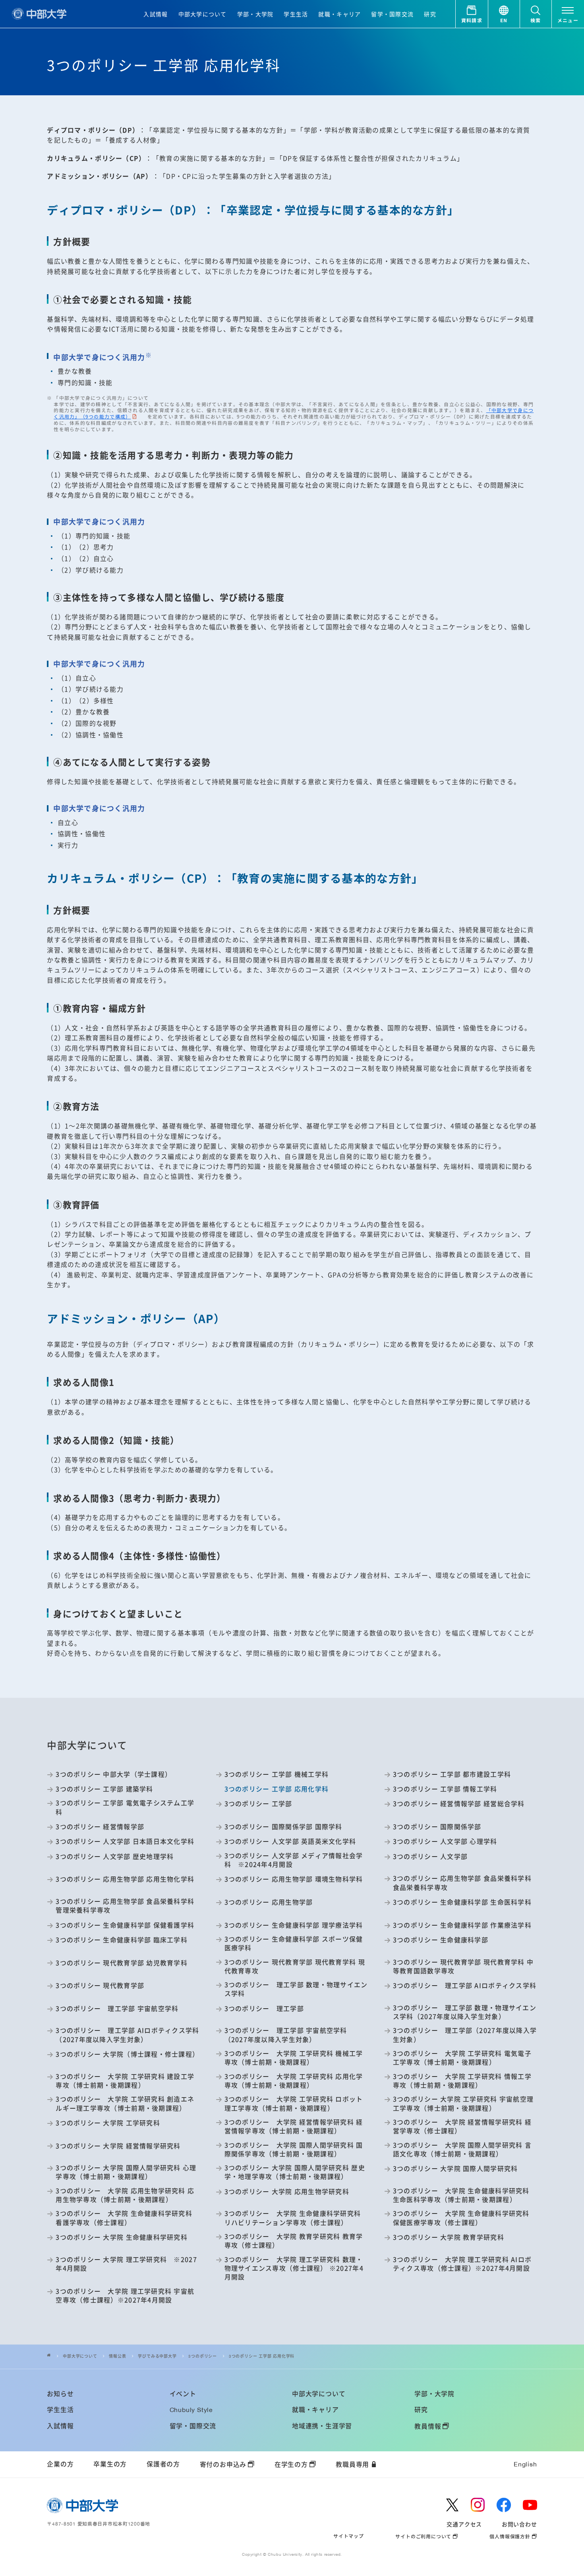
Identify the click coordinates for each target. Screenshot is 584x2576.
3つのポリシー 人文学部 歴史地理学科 (115, 1857)
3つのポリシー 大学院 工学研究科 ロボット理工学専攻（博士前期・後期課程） (294, 2104)
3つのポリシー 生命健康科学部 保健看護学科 (125, 1925)
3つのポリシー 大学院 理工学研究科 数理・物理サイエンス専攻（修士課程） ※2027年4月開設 (294, 2268)
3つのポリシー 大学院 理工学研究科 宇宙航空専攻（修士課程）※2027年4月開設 (125, 2296)
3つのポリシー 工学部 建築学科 (104, 1789)
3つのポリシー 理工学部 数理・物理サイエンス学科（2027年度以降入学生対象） (465, 2012)
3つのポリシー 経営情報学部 (100, 1827)
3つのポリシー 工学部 (258, 1804)
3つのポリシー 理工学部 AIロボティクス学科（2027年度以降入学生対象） (127, 2035)
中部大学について (80, 2356)
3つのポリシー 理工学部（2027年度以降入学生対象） (465, 2035)
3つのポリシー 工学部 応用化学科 (262, 2356)
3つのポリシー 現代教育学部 (100, 1986)
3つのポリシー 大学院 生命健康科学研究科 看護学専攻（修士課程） (124, 2218)
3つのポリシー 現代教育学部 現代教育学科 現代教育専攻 (295, 1967)
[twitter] (453, 2505)
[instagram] (478, 2505)
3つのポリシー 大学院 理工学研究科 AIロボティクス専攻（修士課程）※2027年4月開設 (462, 2264)
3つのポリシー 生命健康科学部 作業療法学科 (462, 1925)
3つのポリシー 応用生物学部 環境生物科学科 (294, 1879)
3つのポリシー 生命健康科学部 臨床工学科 (122, 1940)
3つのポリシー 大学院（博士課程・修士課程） (127, 2054)
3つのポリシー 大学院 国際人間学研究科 (455, 2169)
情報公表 (117, 2356)
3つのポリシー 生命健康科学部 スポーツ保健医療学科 (294, 1944)
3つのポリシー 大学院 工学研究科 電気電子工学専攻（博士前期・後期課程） (462, 2058)
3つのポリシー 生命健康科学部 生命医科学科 (462, 1902)
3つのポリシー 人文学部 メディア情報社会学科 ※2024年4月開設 (294, 1860)
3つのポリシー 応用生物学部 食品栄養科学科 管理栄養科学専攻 (125, 1906)
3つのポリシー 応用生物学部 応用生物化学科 (125, 1879)
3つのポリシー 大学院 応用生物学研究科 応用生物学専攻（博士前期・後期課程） (125, 2195)
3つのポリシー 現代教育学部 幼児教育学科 (122, 1963)
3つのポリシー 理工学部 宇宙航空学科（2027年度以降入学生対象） (286, 2035)
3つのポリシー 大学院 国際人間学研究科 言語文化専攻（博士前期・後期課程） (462, 2150)
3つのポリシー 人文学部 (430, 1857)
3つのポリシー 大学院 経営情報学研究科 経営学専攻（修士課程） (462, 2127)
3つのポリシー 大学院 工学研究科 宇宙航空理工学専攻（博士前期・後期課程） (463, 2104)
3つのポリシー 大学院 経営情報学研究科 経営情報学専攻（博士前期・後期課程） (294, 2127)
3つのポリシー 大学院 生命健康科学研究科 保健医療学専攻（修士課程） (461, 2218)
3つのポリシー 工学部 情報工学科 (445, 1789)
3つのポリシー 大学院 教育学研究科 (449, 2237)
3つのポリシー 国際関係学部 (437, 1827)
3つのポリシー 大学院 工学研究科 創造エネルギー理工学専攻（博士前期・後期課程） (125, 2104)
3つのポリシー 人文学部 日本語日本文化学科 (125, 1841)
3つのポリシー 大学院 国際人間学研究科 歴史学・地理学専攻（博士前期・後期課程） (295, 2172)
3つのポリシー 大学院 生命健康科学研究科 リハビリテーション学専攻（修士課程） (293, 2218)
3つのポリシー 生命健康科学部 (441, 1940)
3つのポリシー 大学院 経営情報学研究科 (118, 2146)
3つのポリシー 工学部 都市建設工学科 (452, 1774)
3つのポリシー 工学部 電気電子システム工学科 (125, 1807)
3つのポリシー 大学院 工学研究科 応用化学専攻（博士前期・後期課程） (294, 2081)
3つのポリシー (203, 2356)
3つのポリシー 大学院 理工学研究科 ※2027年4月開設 (126, 2264)
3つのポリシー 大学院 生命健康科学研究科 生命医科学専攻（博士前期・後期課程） (461, 2195)
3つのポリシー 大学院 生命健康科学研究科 (122, 2237)
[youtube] (530, 2505)
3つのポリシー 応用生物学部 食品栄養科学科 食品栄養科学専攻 (462, 1883)
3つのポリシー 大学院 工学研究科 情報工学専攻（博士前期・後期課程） (462, 2081)
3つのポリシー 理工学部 (264, 2009)
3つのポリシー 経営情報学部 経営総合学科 (459, 1804)
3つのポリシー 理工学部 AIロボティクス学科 (465, 1986)
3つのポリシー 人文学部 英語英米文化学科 (290, 1841)
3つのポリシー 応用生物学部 (269, 1902)
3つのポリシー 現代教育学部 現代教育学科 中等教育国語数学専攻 (463, 1967)
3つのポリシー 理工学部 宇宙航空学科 (117, 2009)
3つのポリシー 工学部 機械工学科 (277, 1774)
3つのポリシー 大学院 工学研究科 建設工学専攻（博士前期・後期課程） (125, 2081)
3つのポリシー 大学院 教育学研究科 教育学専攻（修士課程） (294, 2241)
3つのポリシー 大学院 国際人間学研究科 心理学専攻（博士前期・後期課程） (126, 2172)
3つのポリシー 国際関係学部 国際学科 (283, 1827)
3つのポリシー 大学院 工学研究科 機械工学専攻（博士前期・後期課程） (294, 2058)
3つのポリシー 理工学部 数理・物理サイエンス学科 (296, 1989)
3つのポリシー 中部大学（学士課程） (114, 1774)
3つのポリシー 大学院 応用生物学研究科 (287, 2192)
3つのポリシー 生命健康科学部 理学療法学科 (294, 1925)
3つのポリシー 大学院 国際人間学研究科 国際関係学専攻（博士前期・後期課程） (294, 2150)
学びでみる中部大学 (157, 2356)
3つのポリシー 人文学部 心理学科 (445, 1841)
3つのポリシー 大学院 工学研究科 (108, 2123)
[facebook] (504, 2505)
